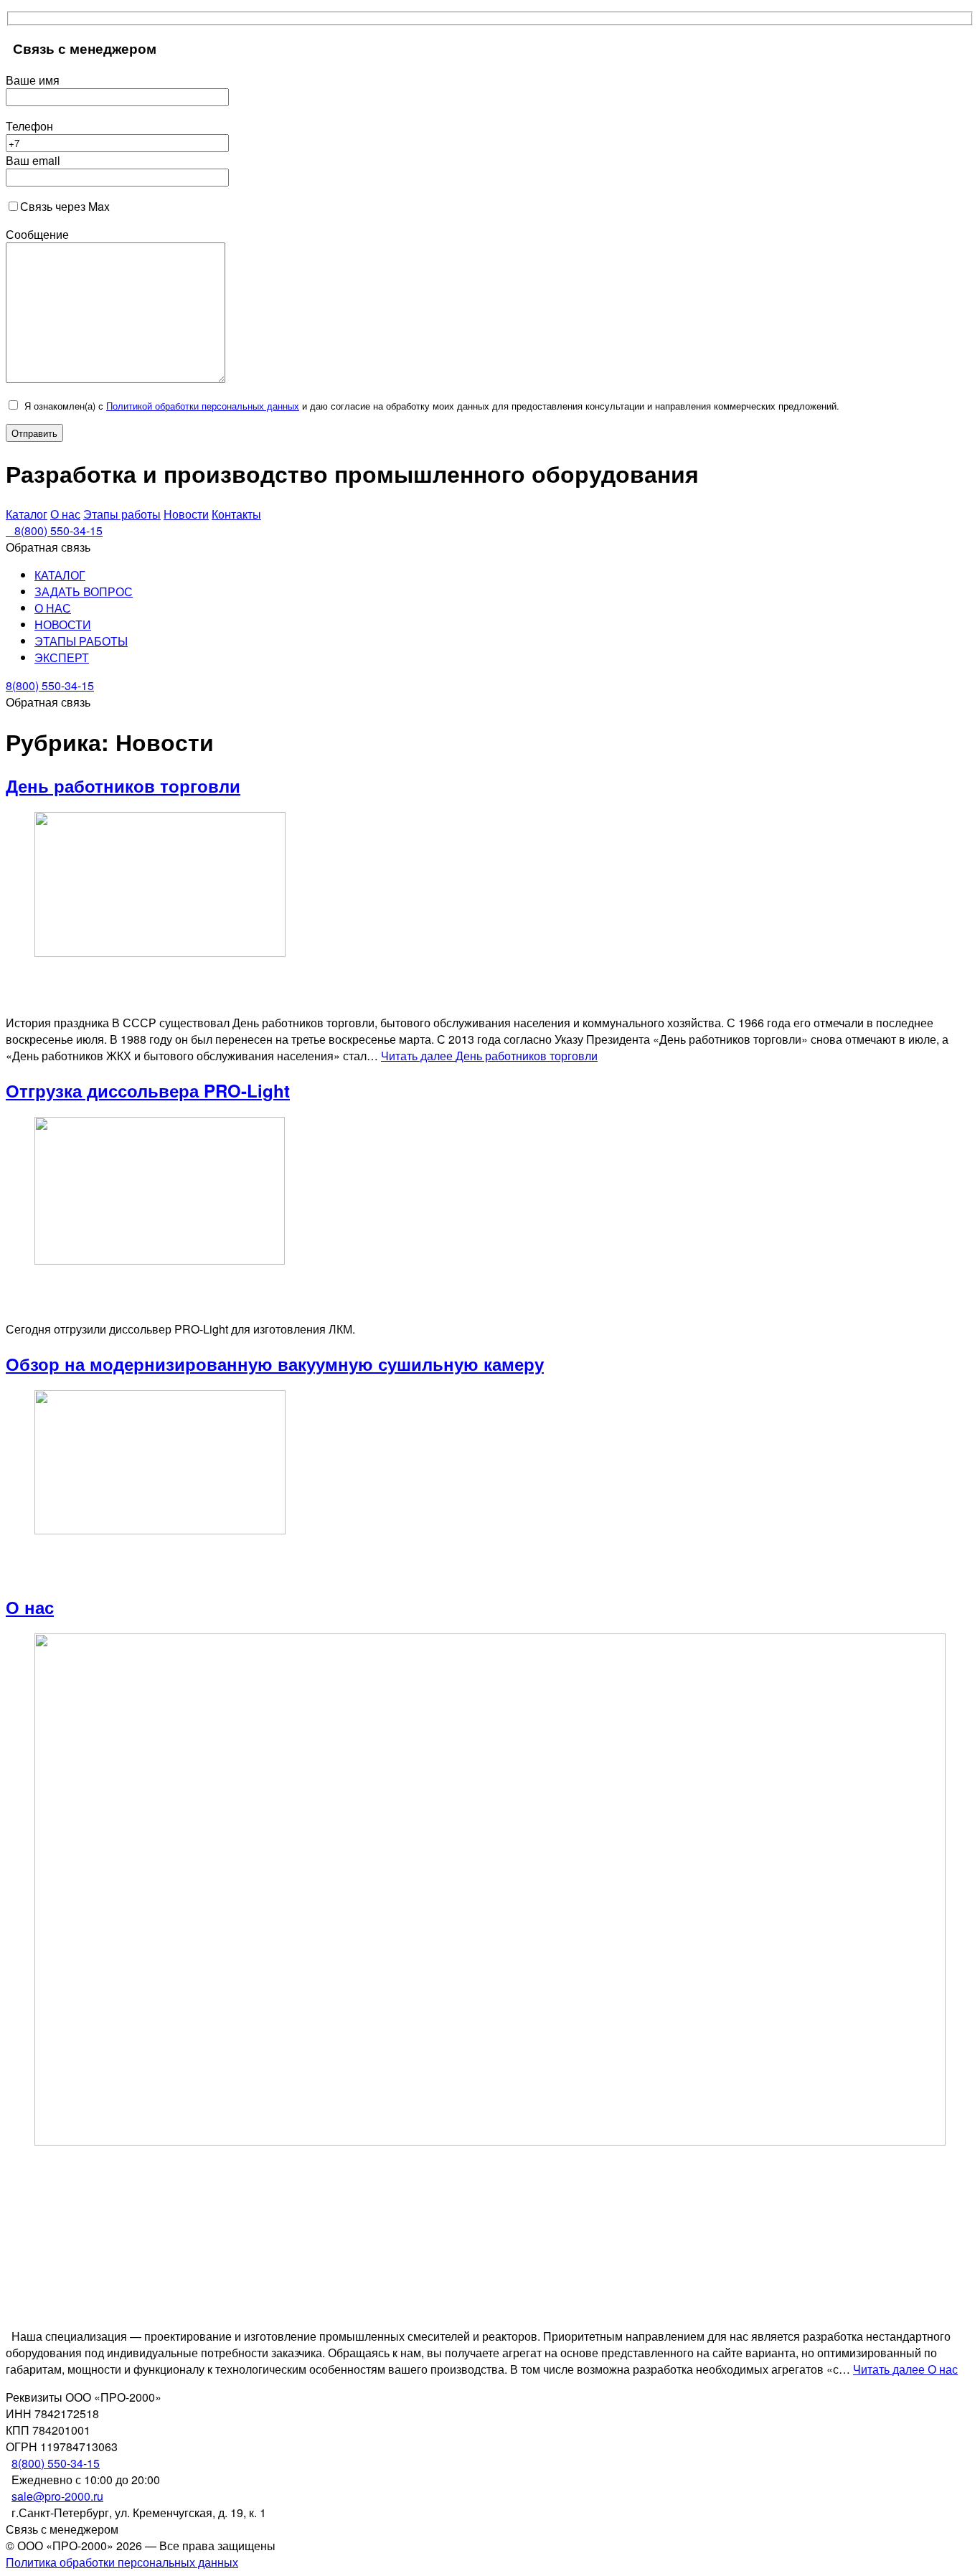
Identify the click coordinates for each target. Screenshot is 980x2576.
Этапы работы (122, 514)
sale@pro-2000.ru (57, 2496)
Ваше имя (33, 80)
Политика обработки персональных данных (122, 2562)
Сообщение (37, 234)
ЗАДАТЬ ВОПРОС (84, 591)
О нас (65, 514)
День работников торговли (123, 785)
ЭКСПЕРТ (62, 657)
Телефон (29, 126)
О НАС (53, 608)
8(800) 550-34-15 (56, 2463)
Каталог (27, 514)
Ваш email (33, 160)
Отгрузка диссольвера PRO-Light (148, 1090)
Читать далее (489, 1056)
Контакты (236, 514)
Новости (186, 514)
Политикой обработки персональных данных (203, 406)
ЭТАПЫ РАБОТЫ (81, 641)
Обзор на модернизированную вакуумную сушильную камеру (275, 1364)
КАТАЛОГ (60, 575)
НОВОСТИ (63, 624)
